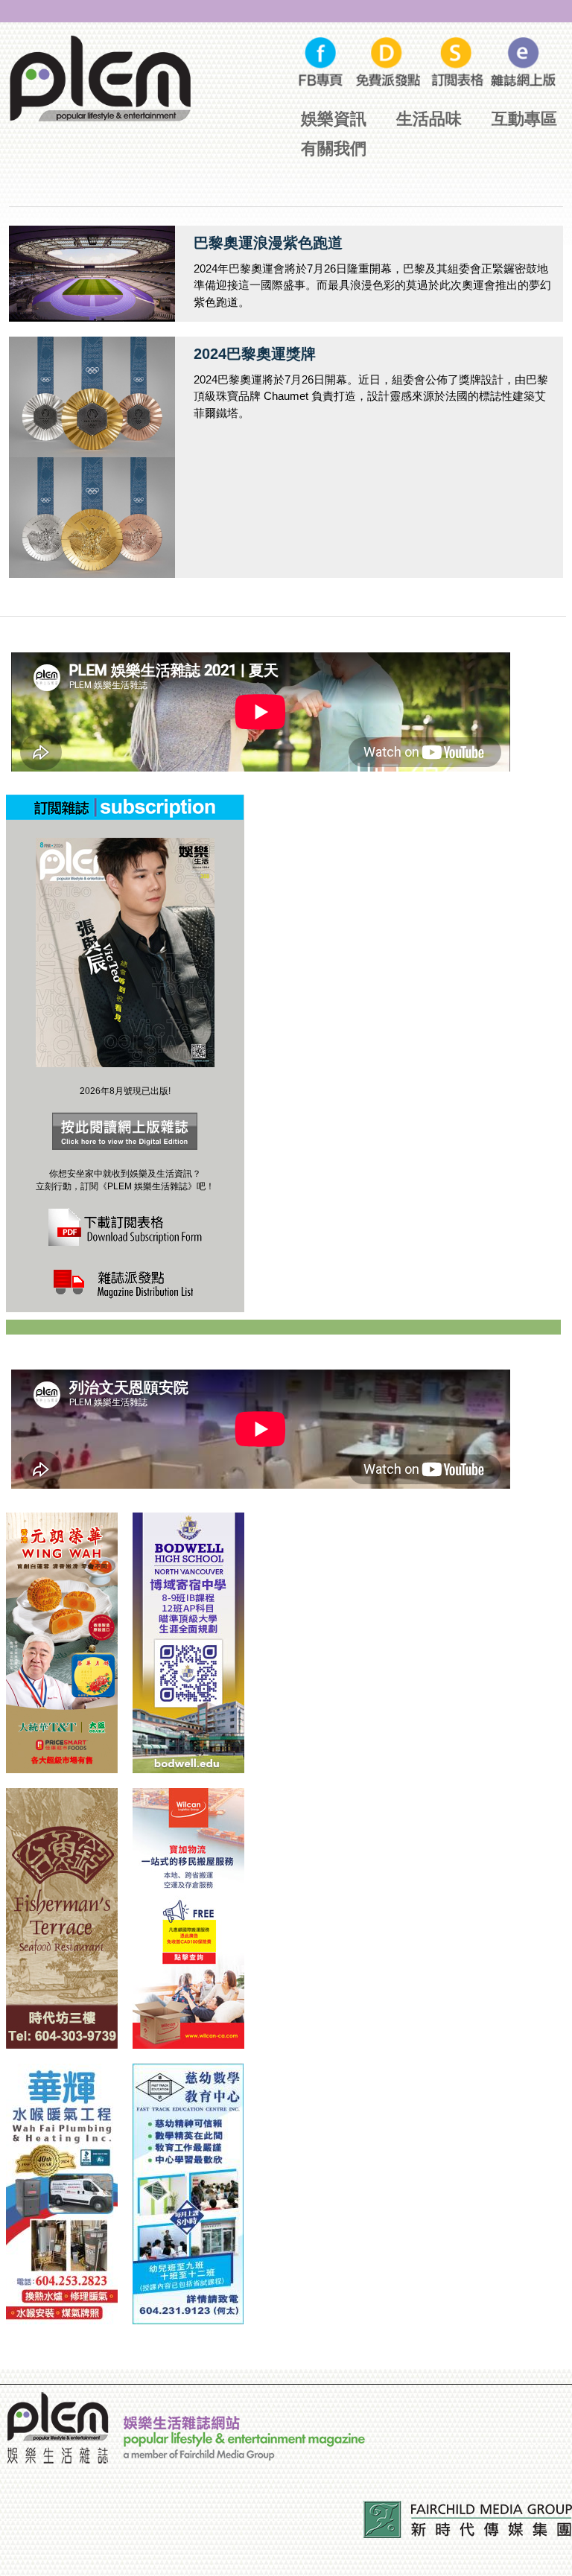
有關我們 (334, 149)
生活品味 (429, 119)
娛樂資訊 (334, 119)
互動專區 (524, 119)
